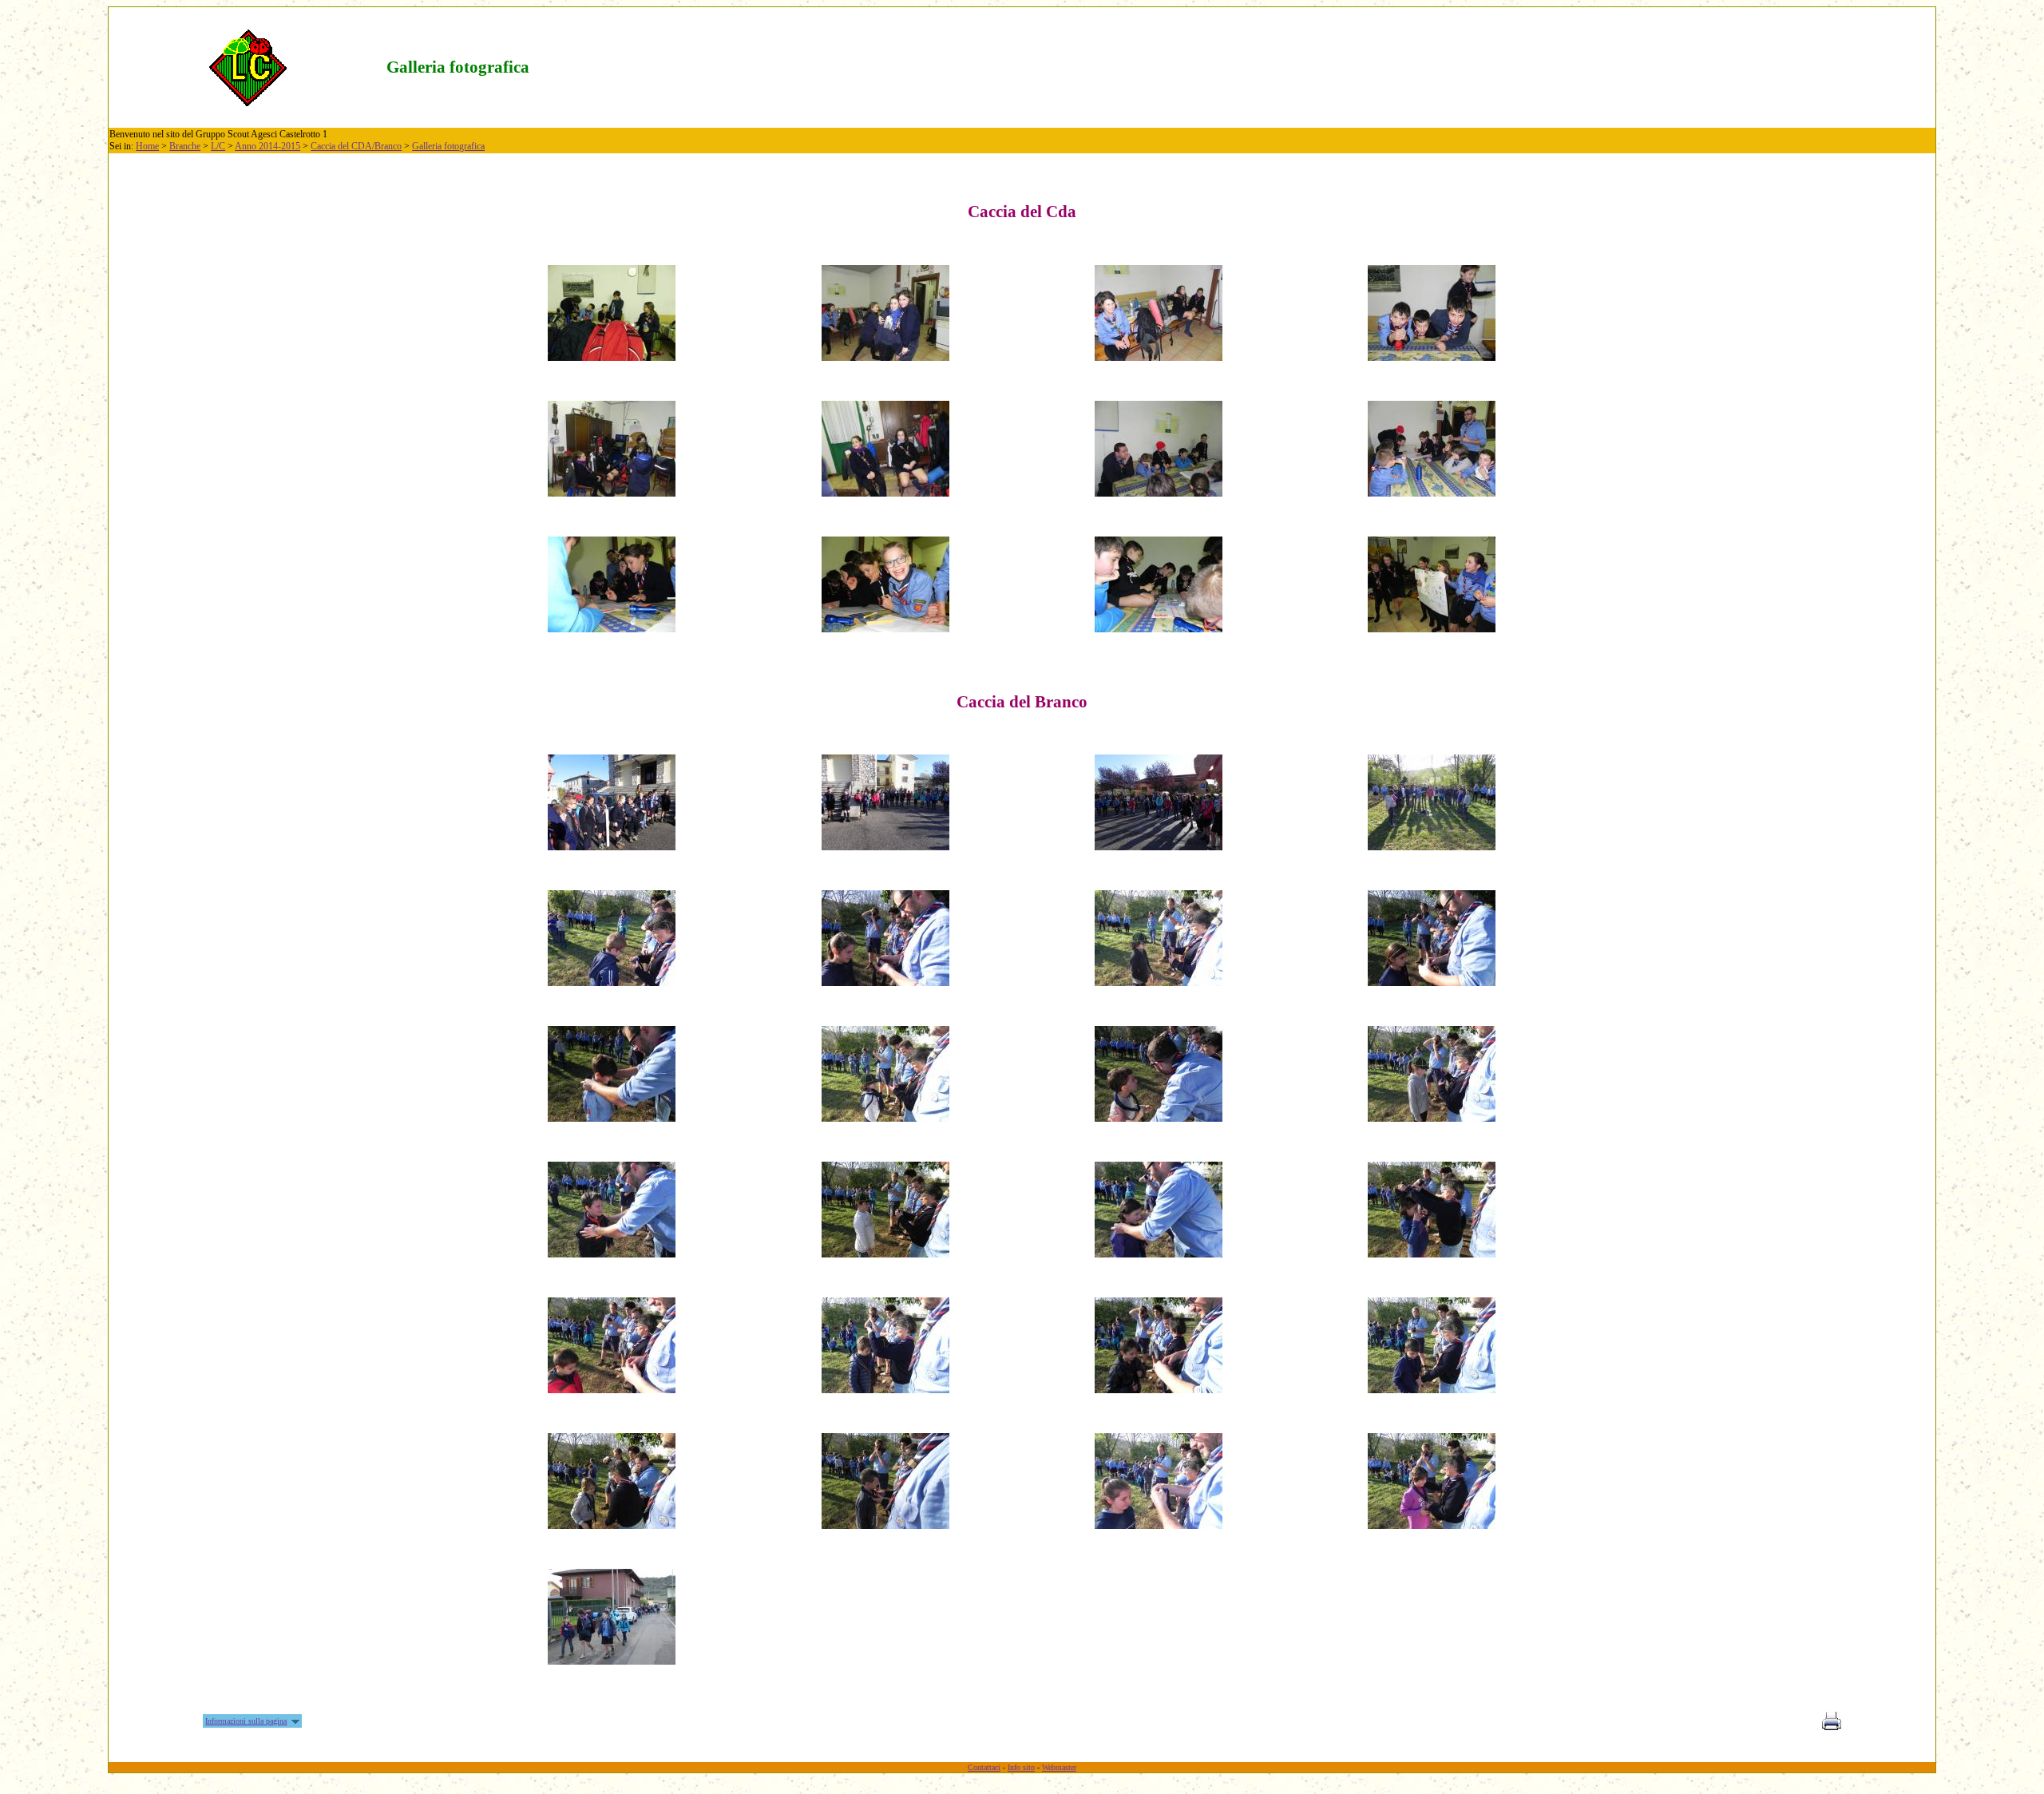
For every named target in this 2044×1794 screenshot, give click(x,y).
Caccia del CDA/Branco (356, 146)
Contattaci (984, 1767)
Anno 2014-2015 (267, 146)
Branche (185, 146)
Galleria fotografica (448, 146)
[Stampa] (1832, 1726)
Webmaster (1059, 1767)
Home (147, 146)
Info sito (1021, 1767)
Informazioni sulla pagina (246, 1721)
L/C (218, 146)
